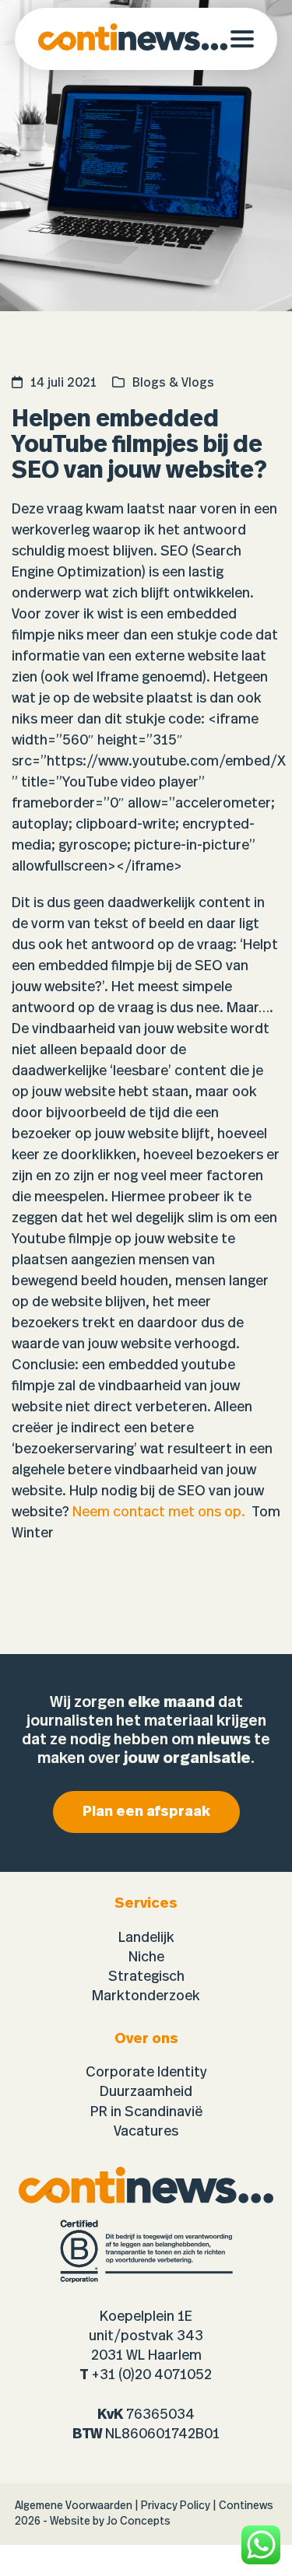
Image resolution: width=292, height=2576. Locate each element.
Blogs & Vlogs (173, 383)
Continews (246, 2506)
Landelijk (146, 1938)
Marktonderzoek (146, 1996)
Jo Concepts (139, 2522)
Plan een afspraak (146, 1812)
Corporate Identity (146, 2073)
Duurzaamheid (146, 2092)
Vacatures (146, 2132)
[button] (254, 39)
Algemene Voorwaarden (74, 2506)
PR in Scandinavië (146, 2112)
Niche (146, 1957)
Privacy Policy (176, 2506)
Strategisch (146, 1977)
